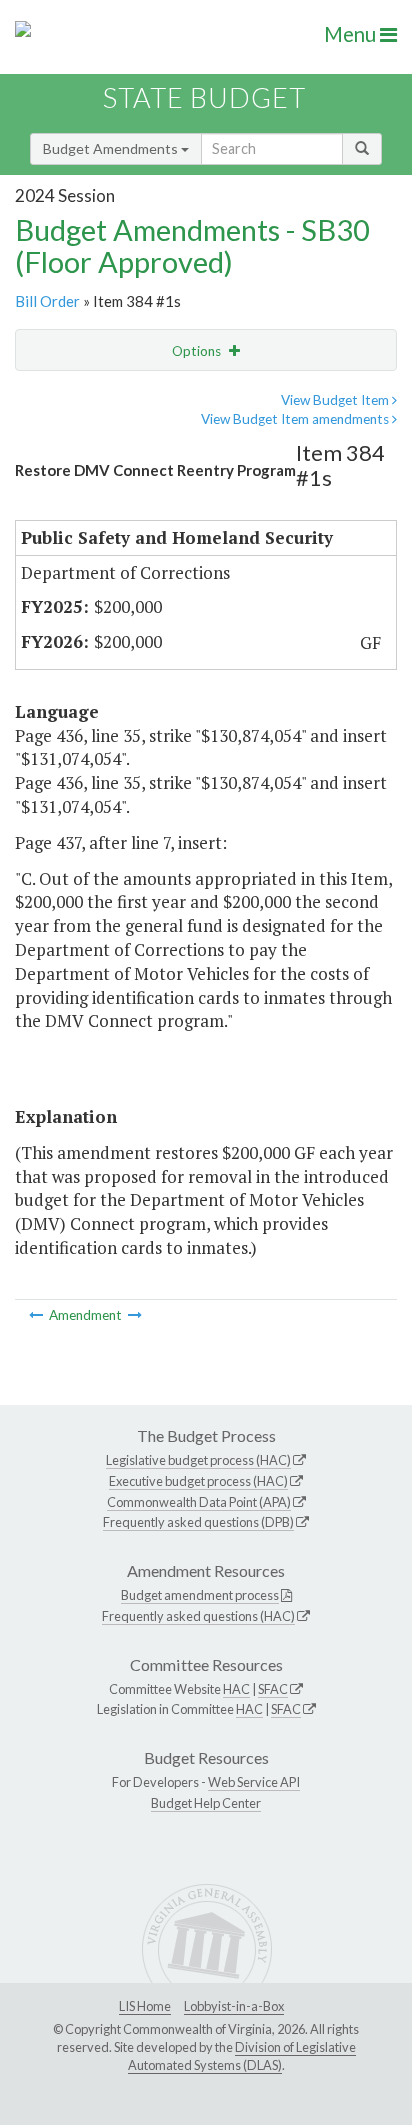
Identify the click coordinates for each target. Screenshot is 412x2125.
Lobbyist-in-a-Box (234, 2006)
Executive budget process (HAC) (198, 1481)
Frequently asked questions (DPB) (198, 1522)
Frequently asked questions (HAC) (198, 1616)
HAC (236, 1689)
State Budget (204, 97)
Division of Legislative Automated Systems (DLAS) (242, 2056)
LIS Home (145, 2006)
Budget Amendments (112, 148)
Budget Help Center (206, 1803)
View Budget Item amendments (296, 419)
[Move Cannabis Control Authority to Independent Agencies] (37, 1315)
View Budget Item (336, 400)
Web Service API (254, 1782)
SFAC (273, 1689)
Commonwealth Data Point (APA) (199, 1502)
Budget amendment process (200, 1595)
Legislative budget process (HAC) (198, 1460)
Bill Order (47, 301)
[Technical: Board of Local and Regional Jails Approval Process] (135, 1315)
